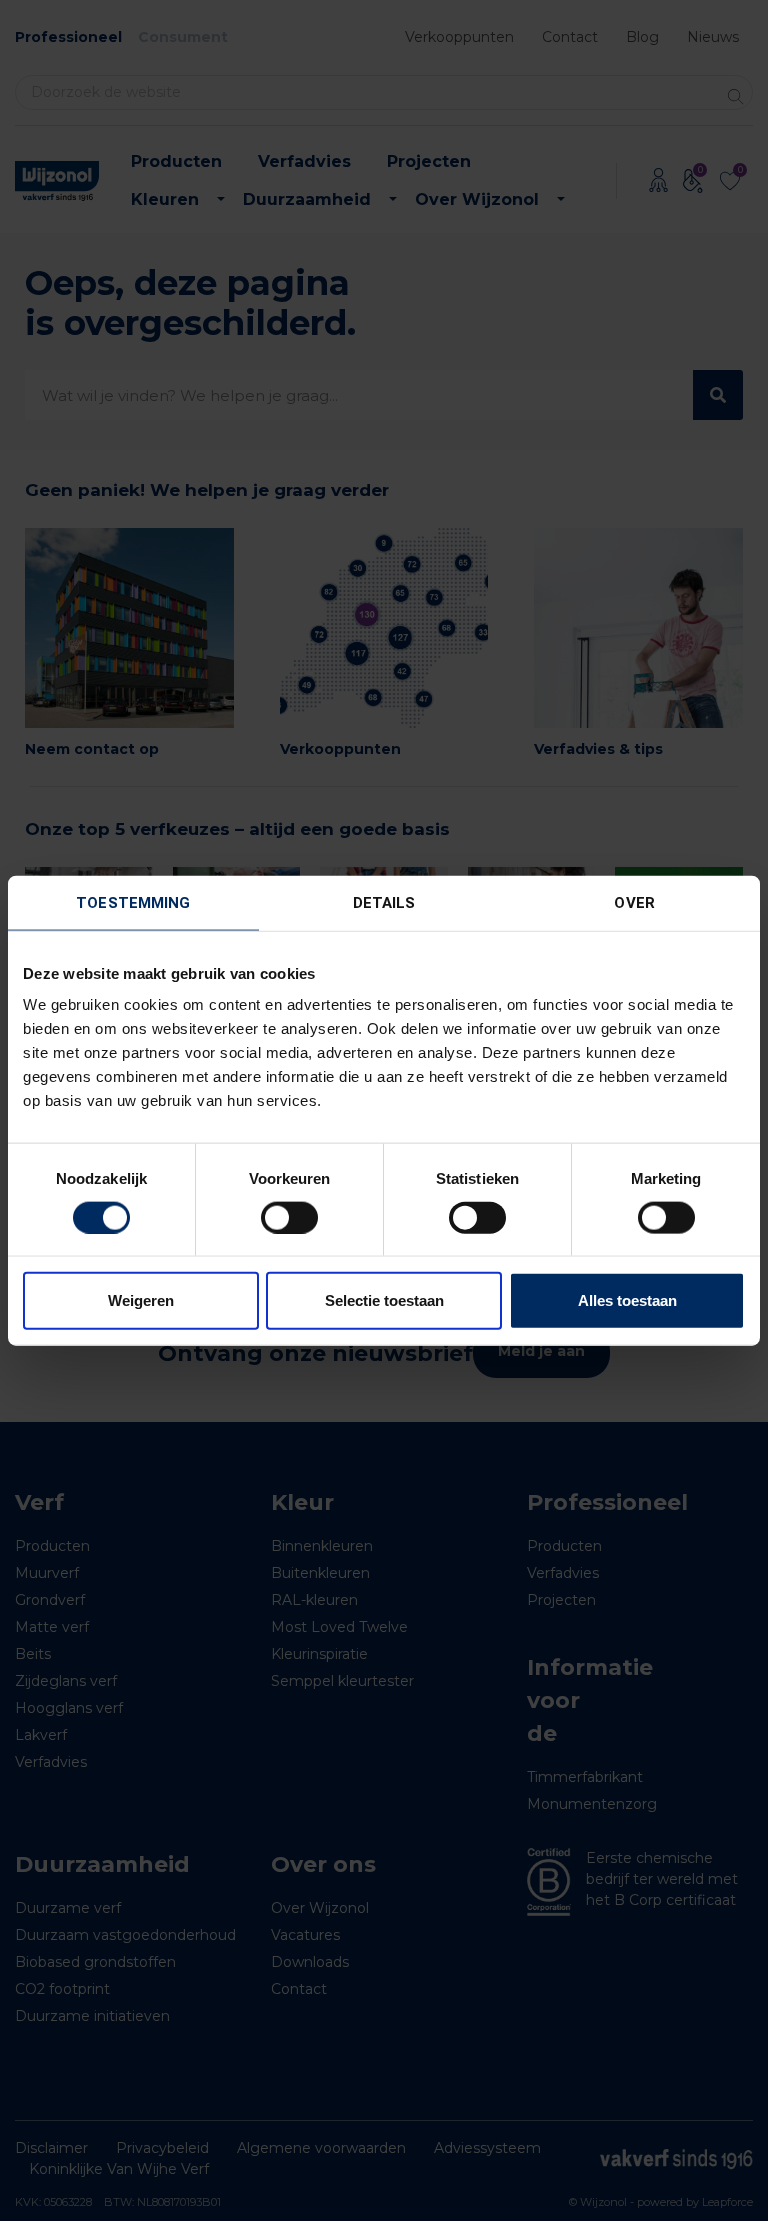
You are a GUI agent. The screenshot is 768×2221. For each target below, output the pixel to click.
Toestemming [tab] (133, 902)
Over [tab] (634, 902)
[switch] (289, 1217)
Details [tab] (384, 902)
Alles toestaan (627, 1300)
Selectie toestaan (384, 1300)
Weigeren (141, 1300)
